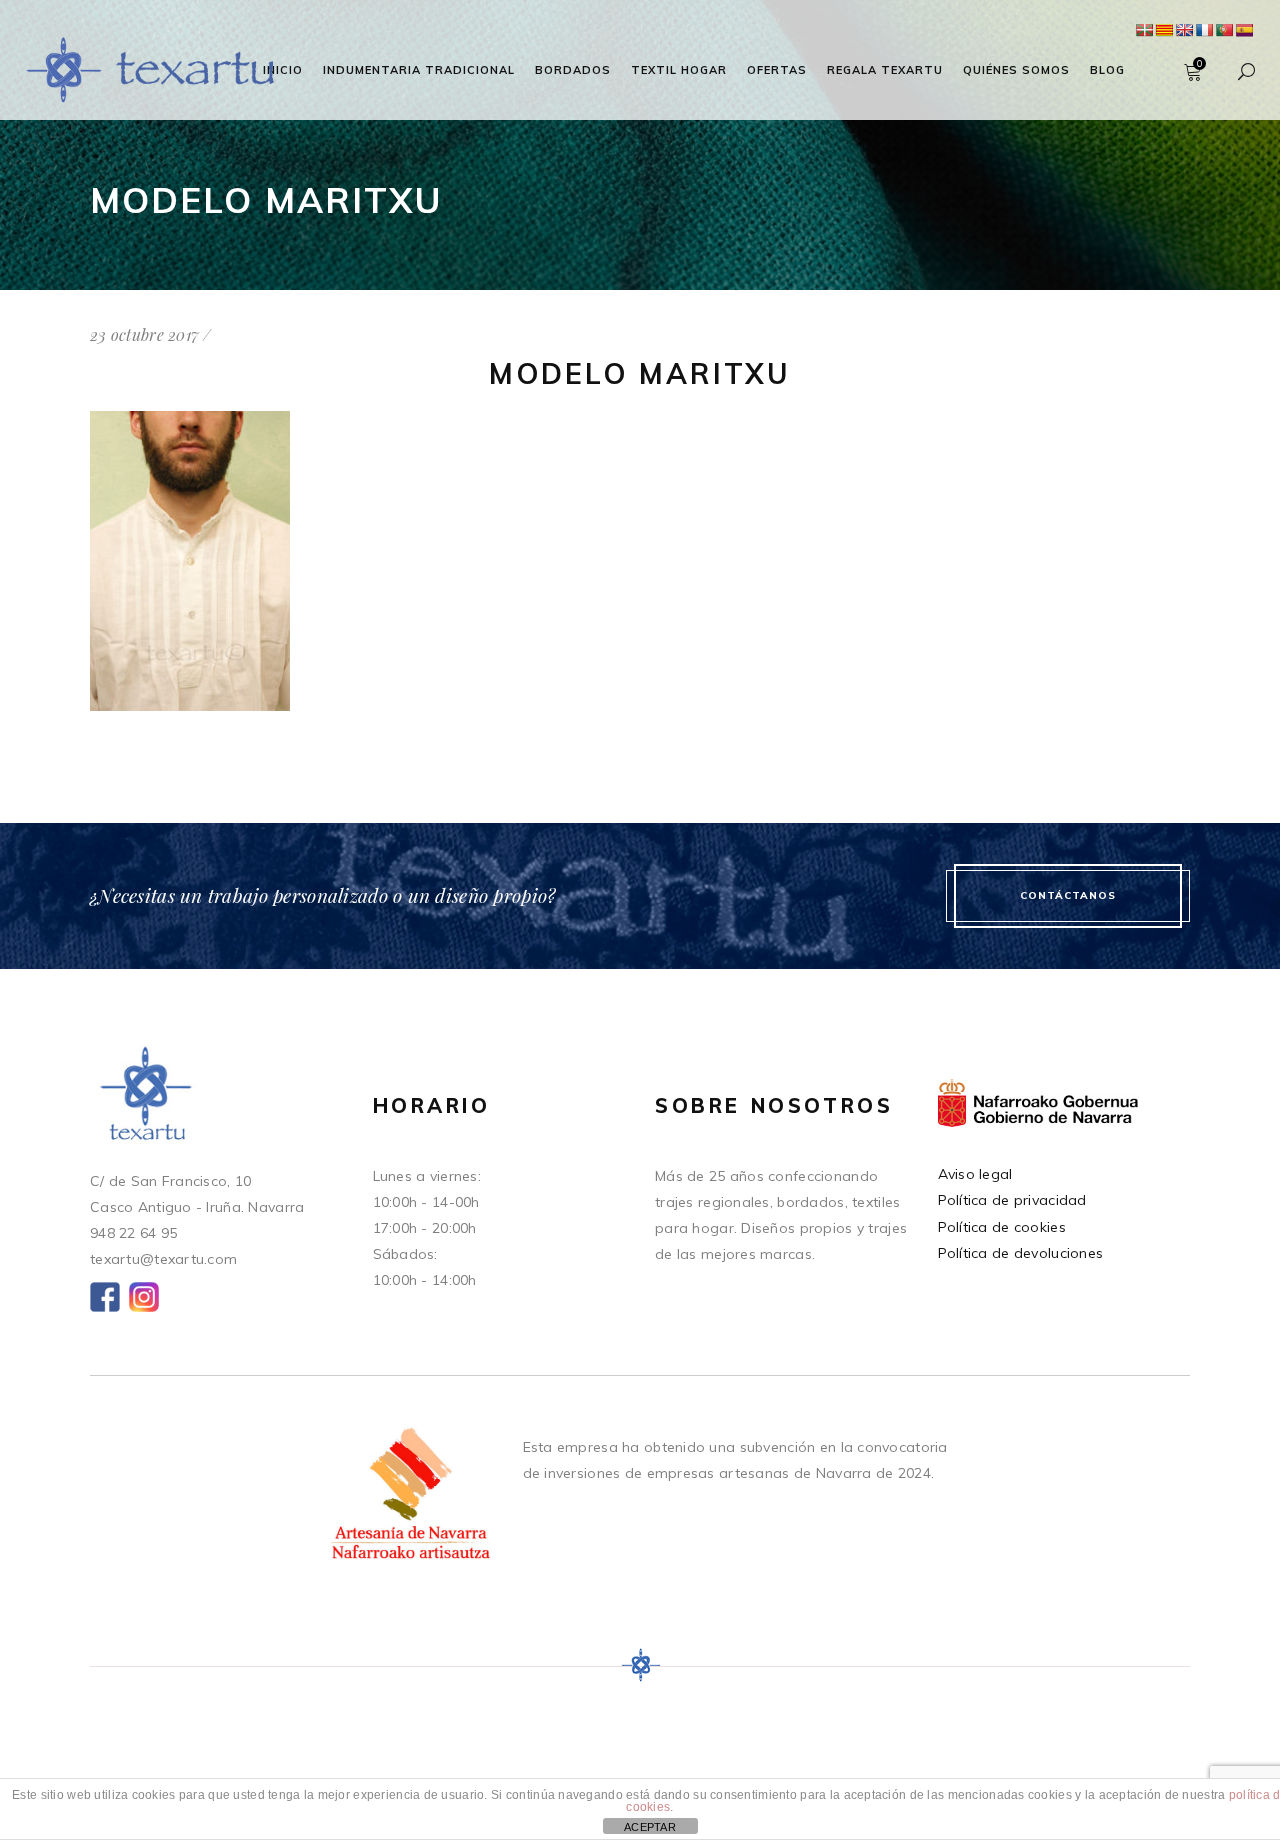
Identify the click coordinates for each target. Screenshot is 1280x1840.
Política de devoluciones (1021, 1253)
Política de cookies (1002, 1227)
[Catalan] (1164, 30)
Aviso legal (975, 1174)
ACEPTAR (650, 1827)
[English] (1184, 30)
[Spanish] (1244, 30)
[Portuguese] (1224, 30)
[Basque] (1144, 30)
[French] (1204, 30)
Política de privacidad (1012, 1200)
